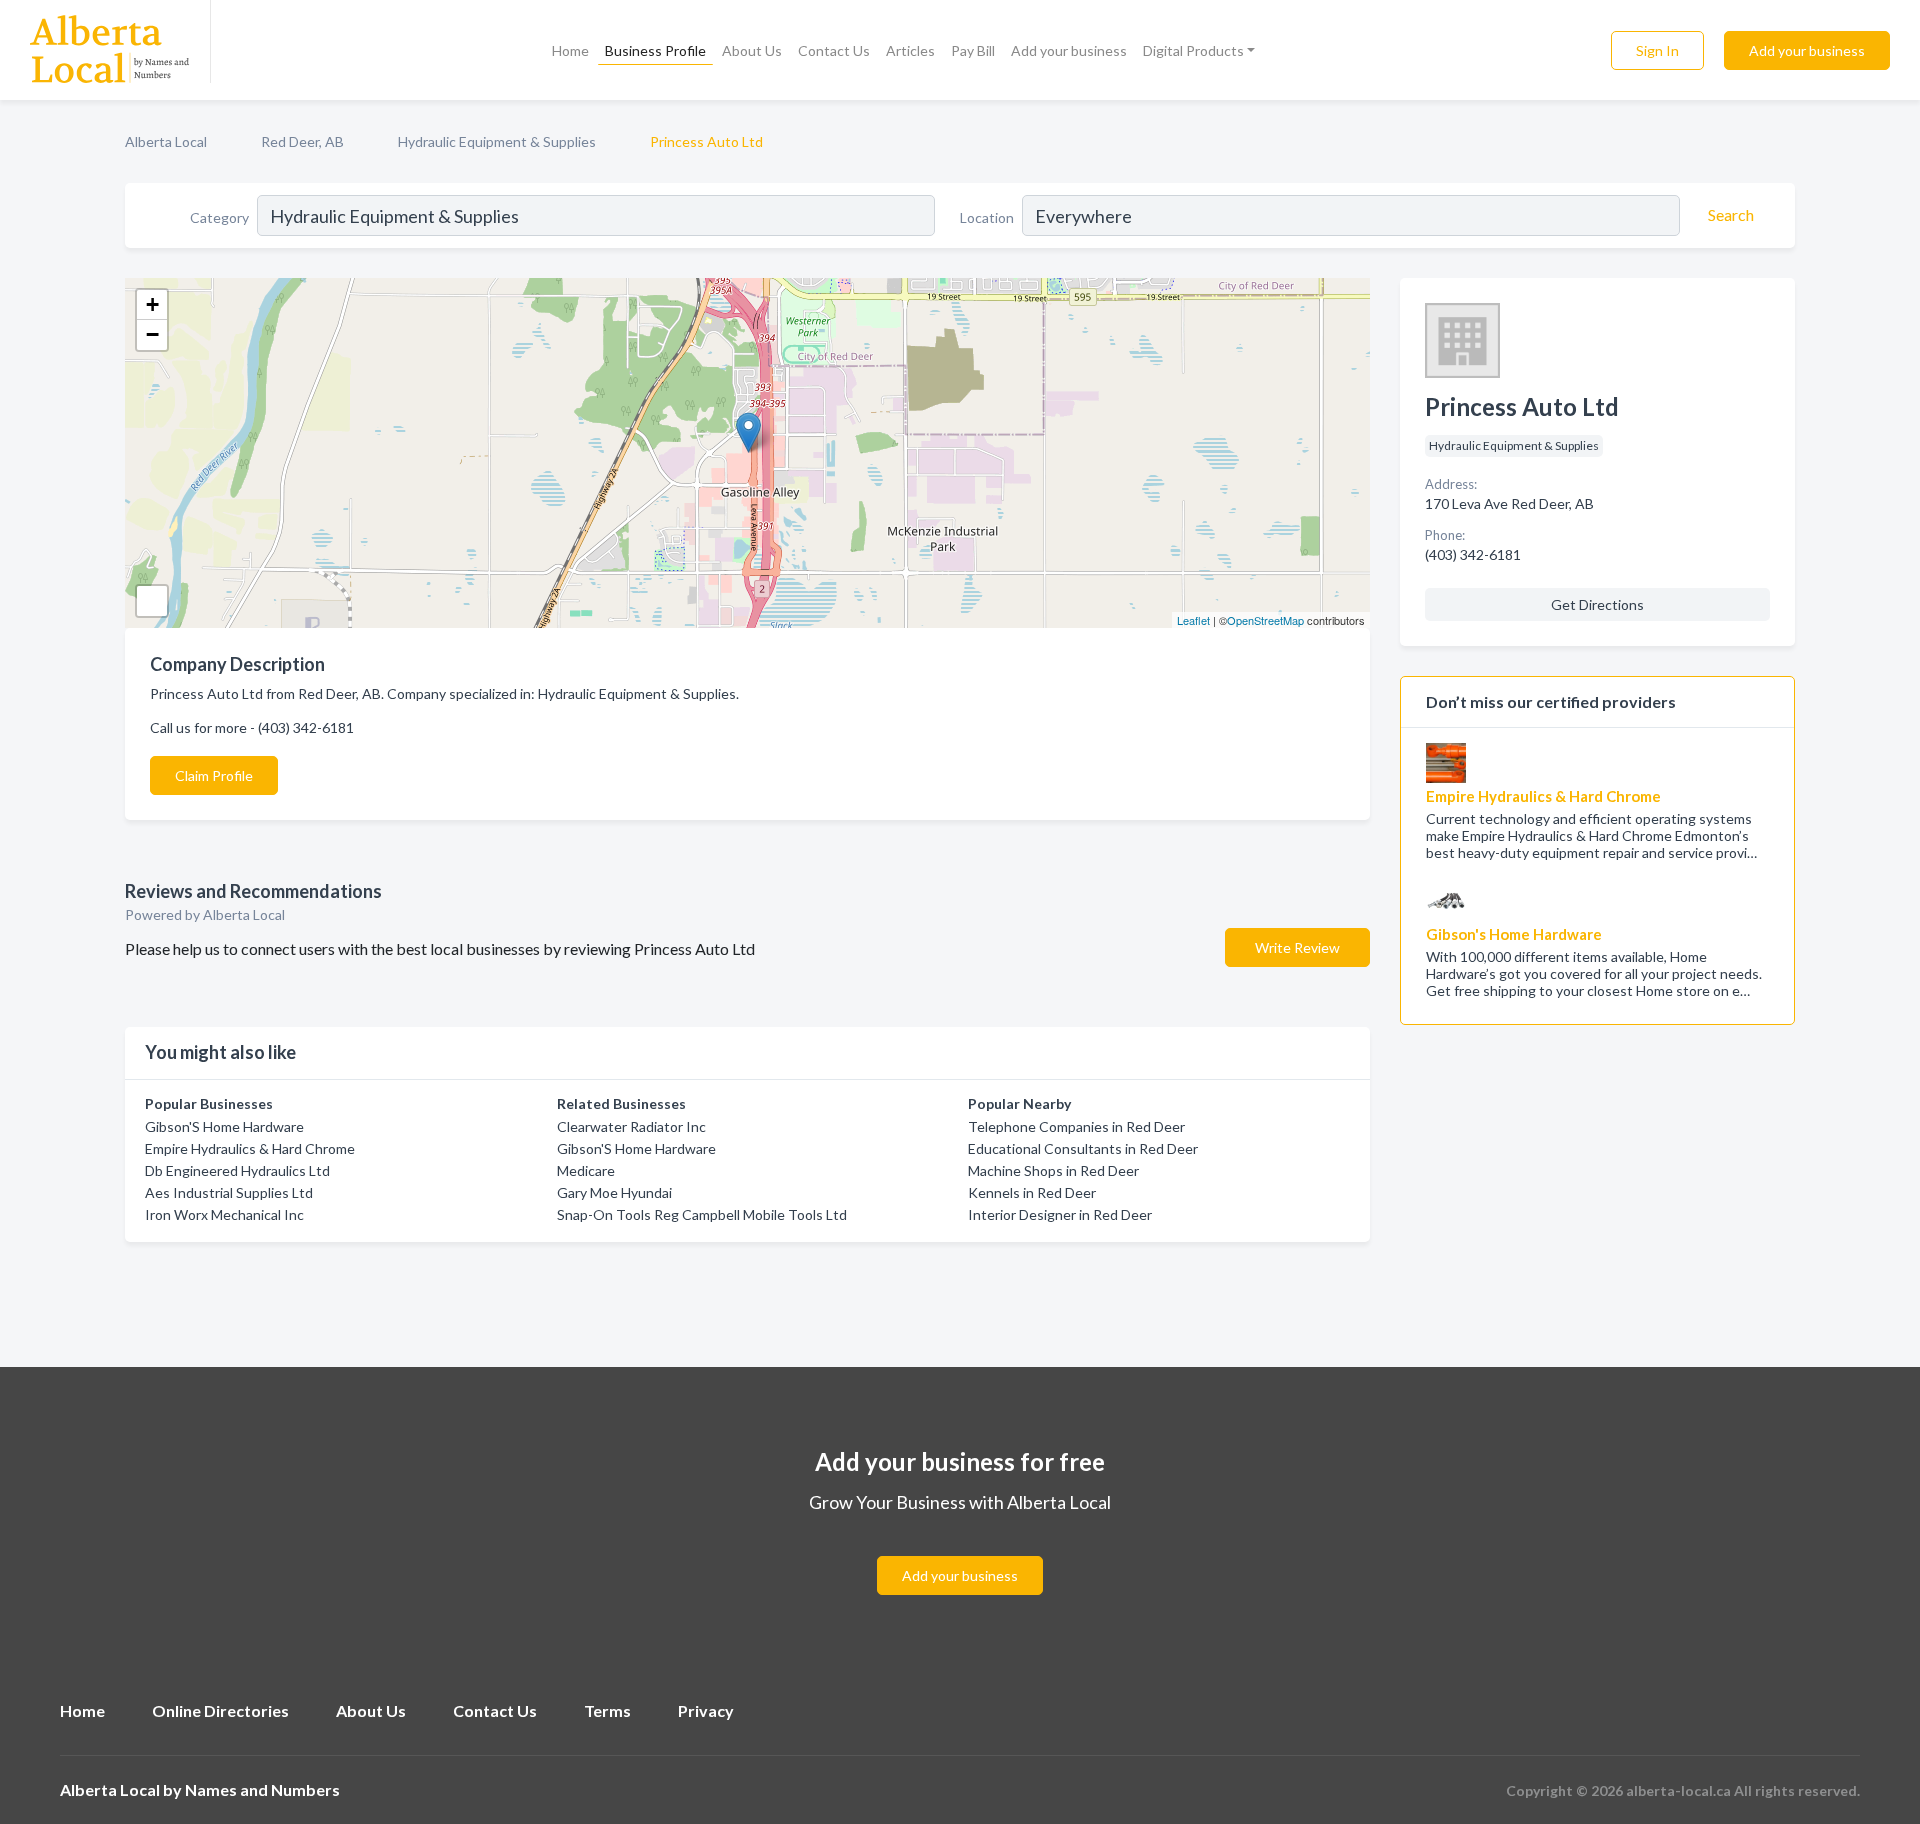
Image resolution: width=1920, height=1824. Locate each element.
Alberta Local (166, 141)
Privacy (706, 1710)
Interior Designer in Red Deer (1060, 1214)
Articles (910, 50)
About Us (752, 50)
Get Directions (1597, 604)
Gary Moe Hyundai (614, 1192)
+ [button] (152, 304)
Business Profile (655, 50)
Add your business (1069, 50)
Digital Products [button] (1193, 50)
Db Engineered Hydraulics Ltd (237, 1170)
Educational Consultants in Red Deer (1083, 1148)
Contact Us (834, 50)
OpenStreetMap (1265, 620)
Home (570, 50)
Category (219, 217)
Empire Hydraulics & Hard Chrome (250, 1148)
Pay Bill (973, 50)
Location (987, 217)
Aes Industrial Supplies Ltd (229, 1192)
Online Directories (220, 1710)
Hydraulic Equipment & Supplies (497, 141)
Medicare (586, 1170)
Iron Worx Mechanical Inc (224, 1214)
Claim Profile (214, 775)
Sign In (1657, 50)
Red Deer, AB (302, 141)
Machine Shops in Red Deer (1053, 1170)
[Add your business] (960, 1551)
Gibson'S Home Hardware (224, 1126)
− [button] (152, 334)
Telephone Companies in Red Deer (1076, 1126)
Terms (607, 1710)
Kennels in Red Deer (1032, 1192)
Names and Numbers (262, 1789)
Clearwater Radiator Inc (631, 1126)
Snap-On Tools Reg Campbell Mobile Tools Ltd (702, 1214)
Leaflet (1193, 620)
